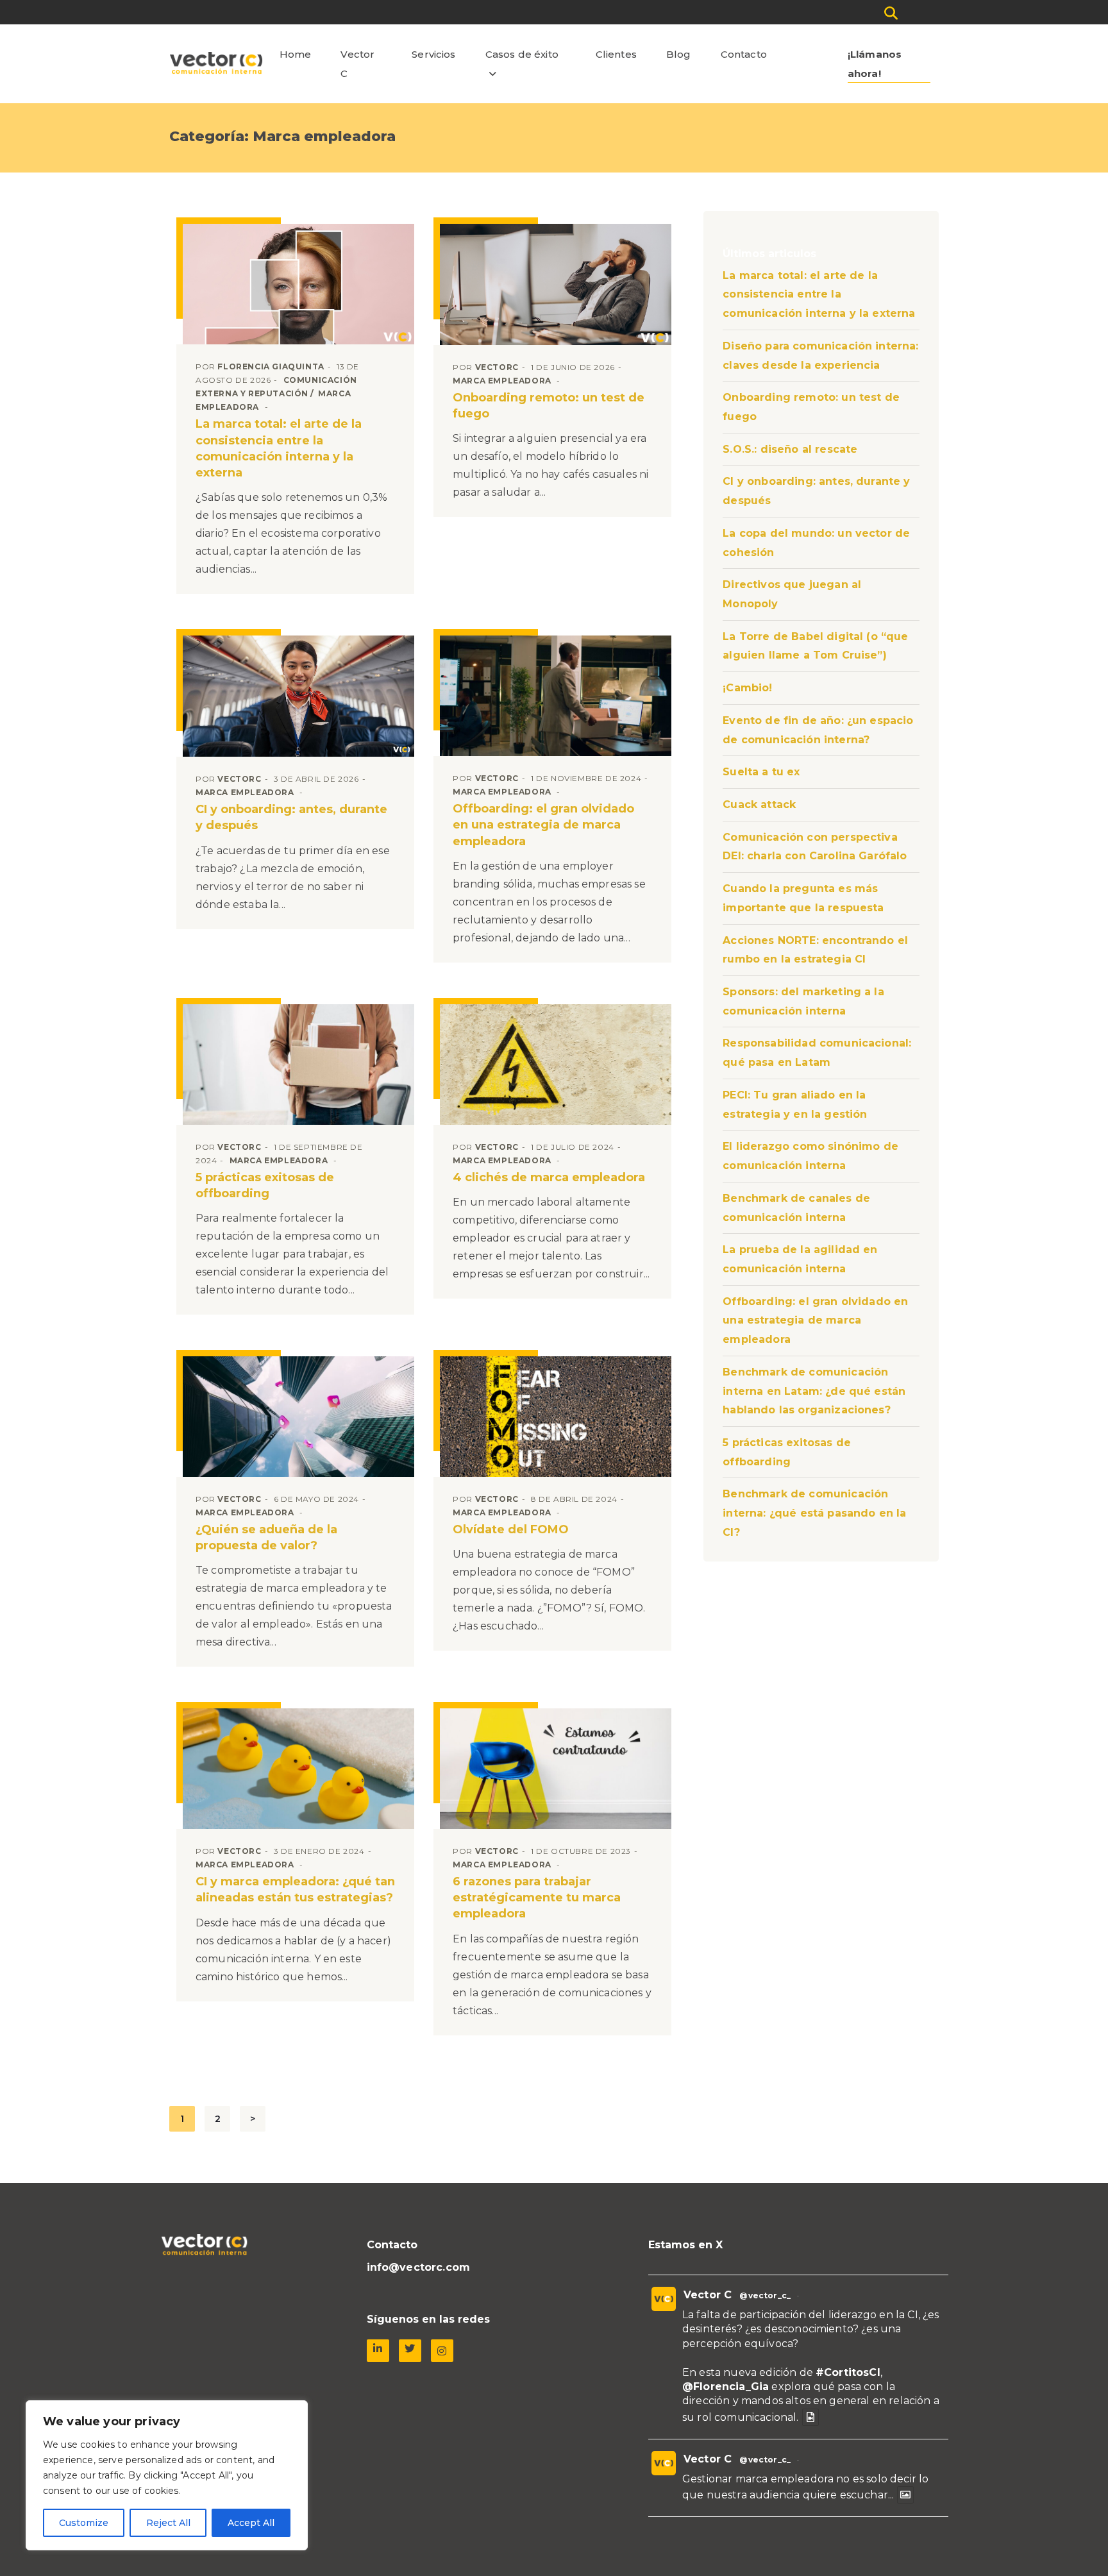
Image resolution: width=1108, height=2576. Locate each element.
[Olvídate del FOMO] (556, 1417)
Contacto (744, 54)
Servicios (433, 54)
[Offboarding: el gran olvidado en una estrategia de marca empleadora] (556, 696)
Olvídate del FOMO (511, 1529)
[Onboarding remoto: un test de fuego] (556, 284)
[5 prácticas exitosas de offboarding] (298, 1065)
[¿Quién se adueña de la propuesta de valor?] (298, 1417)
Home (296, 54)
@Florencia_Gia (726, 2387)
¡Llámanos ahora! (875, 64)
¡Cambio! (747, 688)
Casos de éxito (522, 54)
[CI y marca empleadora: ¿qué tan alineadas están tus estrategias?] (298, 1769)
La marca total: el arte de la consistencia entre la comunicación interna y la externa (819, 294)
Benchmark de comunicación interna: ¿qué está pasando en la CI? (814, 1513)
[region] (167, 2475)
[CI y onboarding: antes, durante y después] (298, 696)
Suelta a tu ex (761, 772)
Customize (84, 2523)
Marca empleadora (502, 381)
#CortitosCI (848, 2372)
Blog (679, 54)
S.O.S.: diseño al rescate (790, 449)
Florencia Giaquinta (271, 366)
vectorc (497, 367)
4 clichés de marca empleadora (549, 1177)
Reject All (168, 2523)
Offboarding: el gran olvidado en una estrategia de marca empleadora (543, 825)
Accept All (251, 2523)
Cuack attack (759, 804)
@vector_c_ (765, 2295)
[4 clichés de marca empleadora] (556, 1065)
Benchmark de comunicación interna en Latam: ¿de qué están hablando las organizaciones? (814, 1391)
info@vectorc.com (419, 2267)
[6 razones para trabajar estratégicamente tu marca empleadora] (556, 1769)
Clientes (616, 54)
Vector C (357, 64)
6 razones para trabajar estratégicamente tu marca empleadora (537, 1898)
